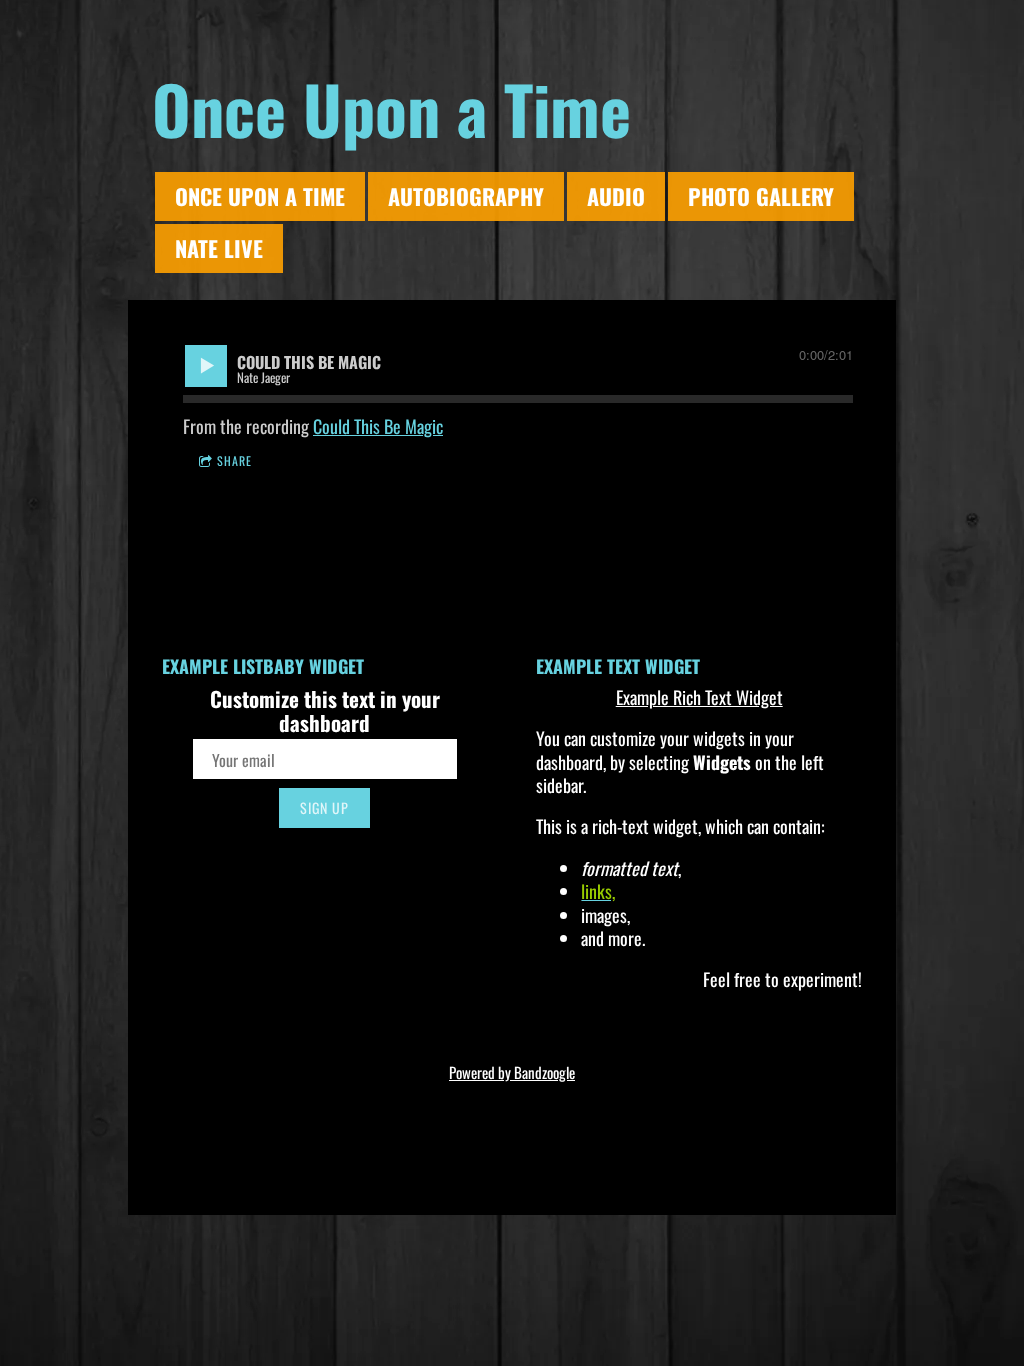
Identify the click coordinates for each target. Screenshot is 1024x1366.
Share (234, 460)
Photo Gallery (761, 196)
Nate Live (219, 248)
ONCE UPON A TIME (260, 196)
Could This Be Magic (378, 426)
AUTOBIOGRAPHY (466, 196)
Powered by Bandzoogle (512, 1072)
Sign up (324, 807)
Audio (616, 196)
